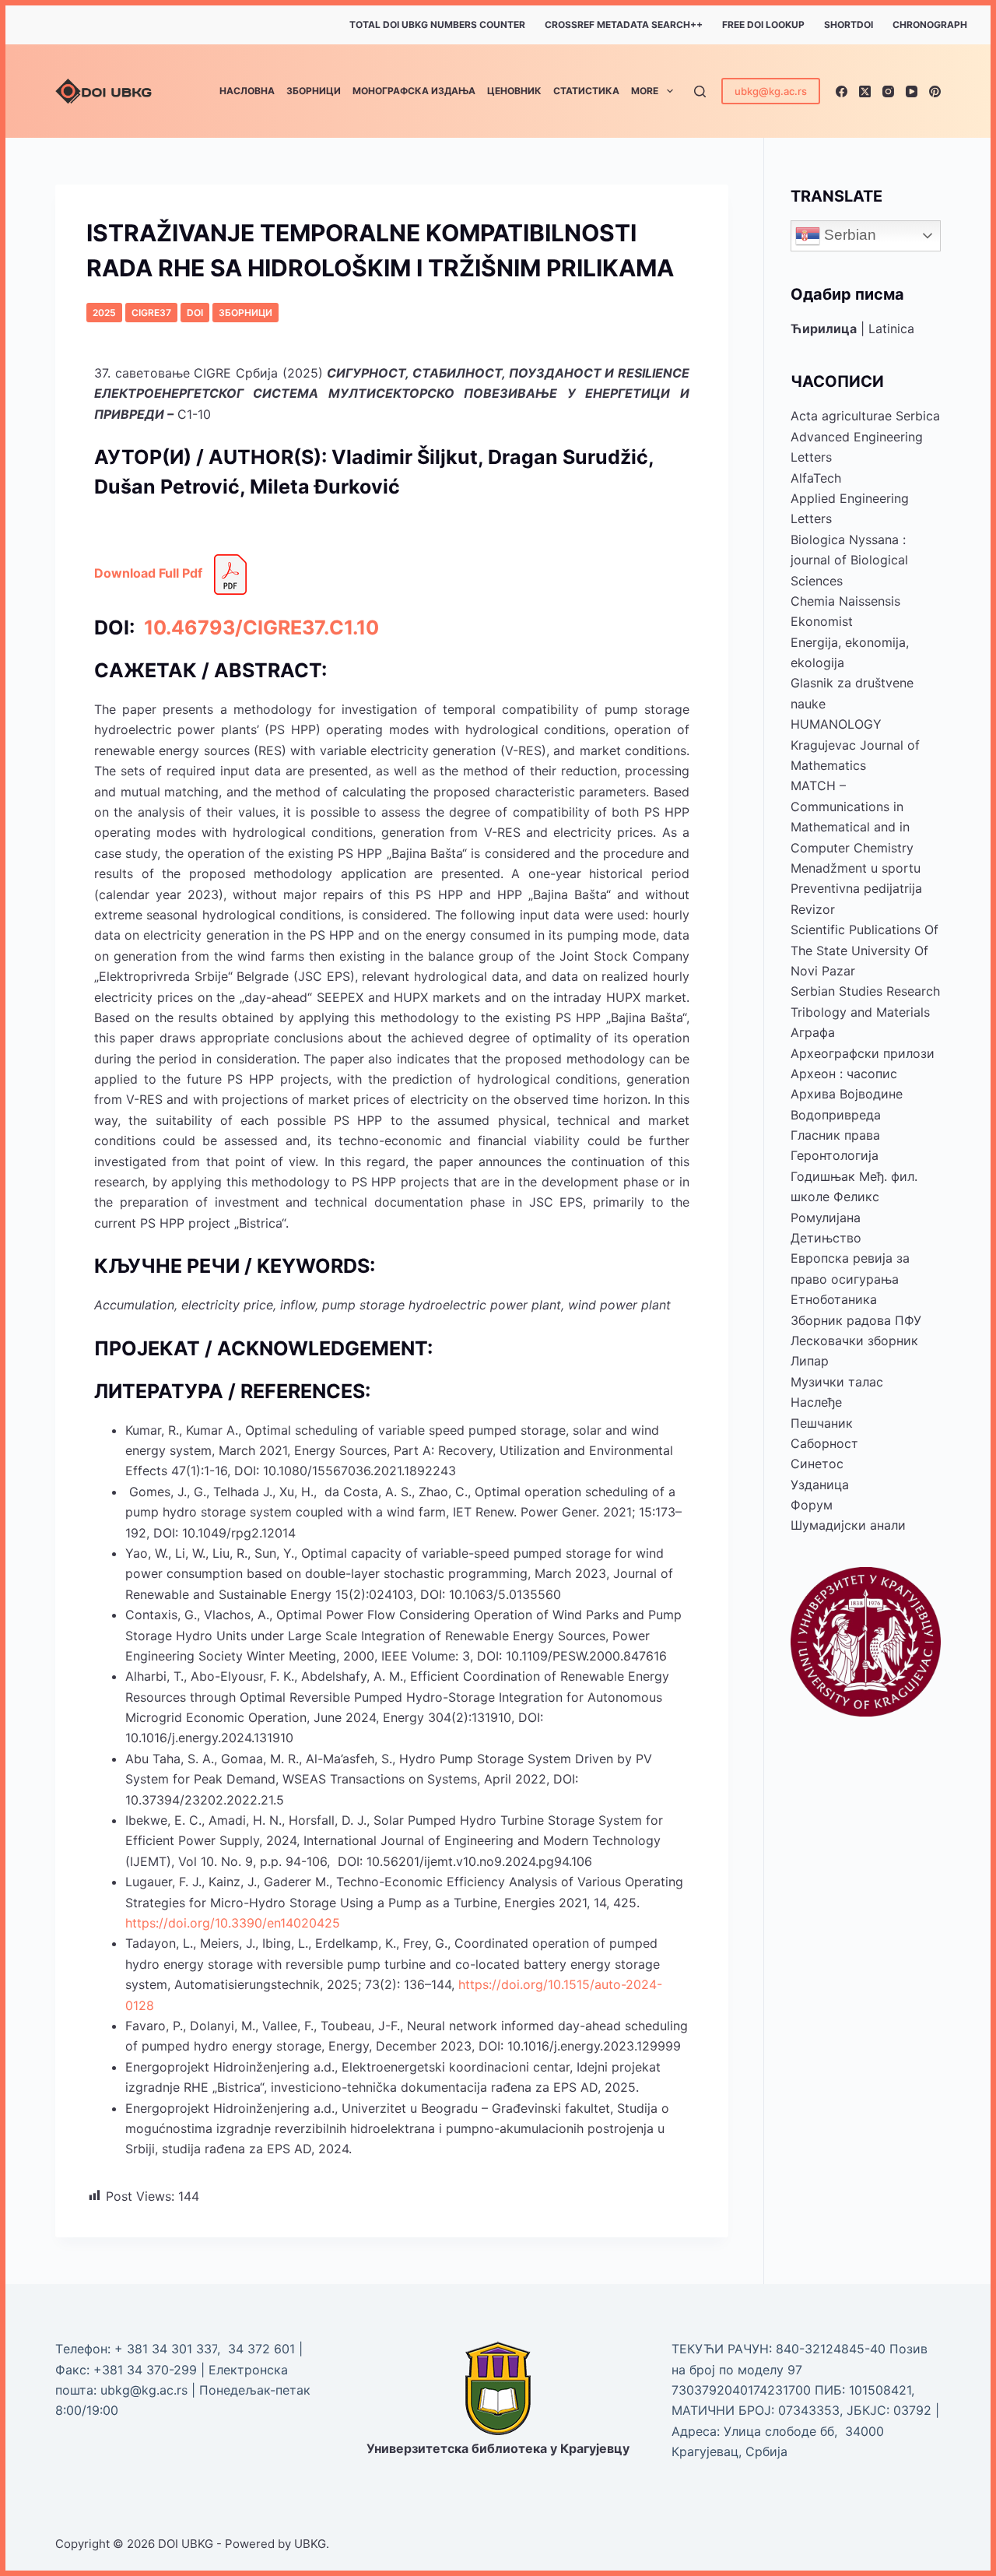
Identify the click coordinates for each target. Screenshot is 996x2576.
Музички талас (837, 1382)
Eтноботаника (834, 1299)
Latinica (891, 329)
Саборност (824, 1443)
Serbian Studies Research (865, 991)
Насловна (247, 91)
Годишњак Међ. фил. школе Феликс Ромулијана (854, 1197)
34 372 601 (263, 2349)
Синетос (817, 1464)
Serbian (848, 235)
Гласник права (835, 1135)
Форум (812, 1505)
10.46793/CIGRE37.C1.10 (259, 627)
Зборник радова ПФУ (856, 1320)
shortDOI (849, 25)
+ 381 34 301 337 (166, 2349)
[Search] (700, 91)
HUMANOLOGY (836, 724)
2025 (104, 313)
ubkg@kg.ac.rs (771, 91)
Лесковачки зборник (854, 1341)
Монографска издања (414, 91)
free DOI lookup (763, 25)
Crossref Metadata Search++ (624, 25)
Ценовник (514, 91)
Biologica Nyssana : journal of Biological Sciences (849, 560)
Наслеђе (816, 1402)
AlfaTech (816, 478)
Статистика (586, 91)
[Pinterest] (935, 91)
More (645, 91)
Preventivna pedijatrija (856, 888)
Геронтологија (835, 1155)
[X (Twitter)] (865, 91)
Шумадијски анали (848, 1525)
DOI (195, 313)
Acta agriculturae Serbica (865, 416)
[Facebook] (842, 91)
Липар (810, 1361)
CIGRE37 (151, 313)
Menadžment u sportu (856, 868)
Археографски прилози (863, 1053)
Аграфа (813, 1032)
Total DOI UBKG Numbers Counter (437, 25)
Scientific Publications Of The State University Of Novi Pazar (864, 950)
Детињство (826, 1238)
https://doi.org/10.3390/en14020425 (233, 1923)
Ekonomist (822, 621)
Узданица (820, 1485)
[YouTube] (912, 91)
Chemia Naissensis (845, 601)
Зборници (314, 91)
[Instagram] (888, 91)
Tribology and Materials (860, 1012)
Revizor (813, 909)
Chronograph (930, 25)
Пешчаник (822, 1423)
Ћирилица (824, 329)
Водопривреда (836, 1115)
